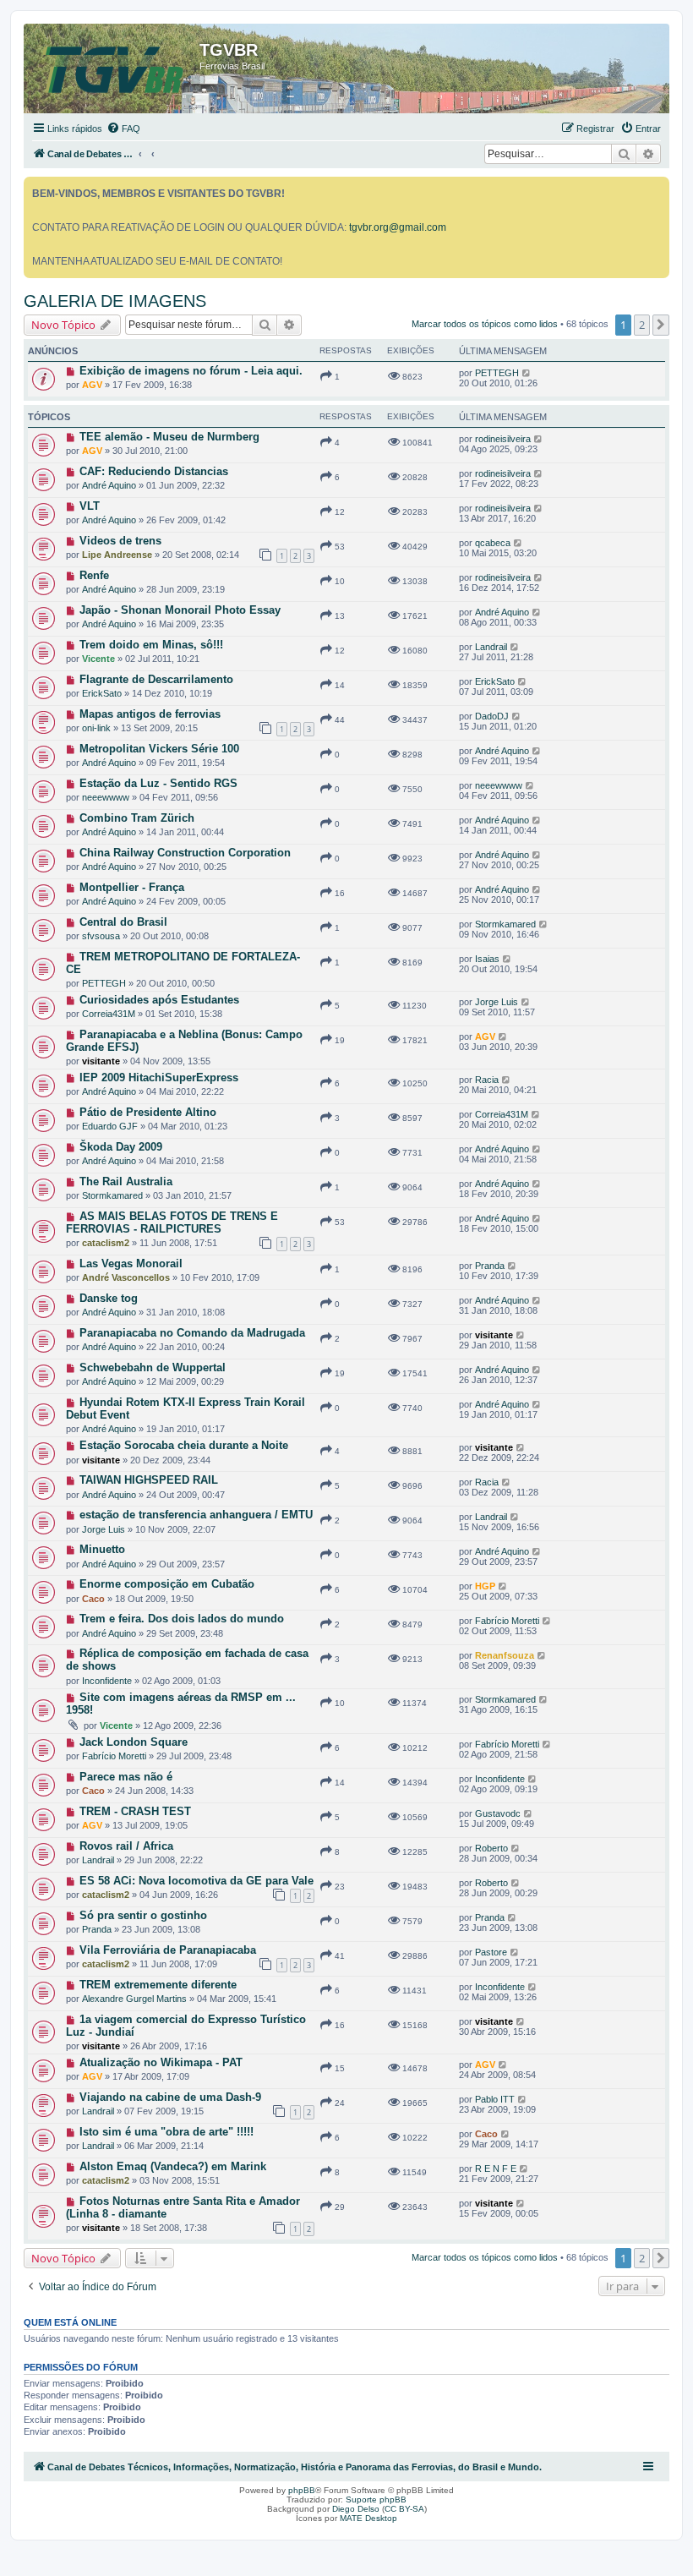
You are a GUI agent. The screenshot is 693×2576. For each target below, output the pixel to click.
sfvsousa (101, 936)
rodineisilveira (503, 439)
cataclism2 (106, 1243)
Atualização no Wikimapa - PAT (161, 2062)
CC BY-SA (404, 2509)
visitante (101, 1061)
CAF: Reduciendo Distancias (154, 471)
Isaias (487, 959)
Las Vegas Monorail (131, 1263)
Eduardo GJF (110, 1126)
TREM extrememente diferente (158, 1985)
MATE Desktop (368, 2518)
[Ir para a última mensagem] (527, 373)
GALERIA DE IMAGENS (115, 301)
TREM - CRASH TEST (135, 1811)
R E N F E (496, 2169)
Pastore (491, 1952)
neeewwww (106, 797)
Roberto (491, 1848)
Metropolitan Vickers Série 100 (159, 749)
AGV (92, 385)
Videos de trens (120, 541)
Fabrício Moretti (507, 1621)
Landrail (491, 647)
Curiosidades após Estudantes (159, 1000)
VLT (90, 506)
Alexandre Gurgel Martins (134, 1999)
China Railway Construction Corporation (185, 853)
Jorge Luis (497, 1002)
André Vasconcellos (126, 1277)
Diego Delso (356, 2509)
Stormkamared (505, 924)
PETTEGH (497, 373)
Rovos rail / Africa (126, 1846)
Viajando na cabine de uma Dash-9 (170, 2097)
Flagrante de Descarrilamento (156, 679)
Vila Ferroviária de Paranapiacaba (168, 1950)
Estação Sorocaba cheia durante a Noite (184, 1445)
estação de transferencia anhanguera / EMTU (196, 1515)
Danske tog (109, 1298)
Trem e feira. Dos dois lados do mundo (182, 1619)
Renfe (94, 575)
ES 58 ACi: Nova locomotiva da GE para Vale (196, 1881)
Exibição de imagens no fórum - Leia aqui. (191, 371)
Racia (487, 1080)
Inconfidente (107, 1681)
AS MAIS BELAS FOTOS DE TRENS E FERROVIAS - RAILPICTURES (172, 1222)
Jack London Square (134, 1742)
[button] (661, 325)
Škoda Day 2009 (121, 1147)
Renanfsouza (505, 1655)
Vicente (98, 659)
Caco (93, 1599)
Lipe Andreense (117, 555)
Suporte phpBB (376, 2499)
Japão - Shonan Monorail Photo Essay (180, 610)
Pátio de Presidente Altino (148, 1112)
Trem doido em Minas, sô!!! (151, 645)
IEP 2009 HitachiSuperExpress (159, 1077)
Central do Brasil (123, 922)
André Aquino (109, 485)
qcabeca (493, 543)
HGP (485, 1586)
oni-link (96, 728)
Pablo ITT (495, 2099)
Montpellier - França (132, 887)
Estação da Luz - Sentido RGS (158, 783)
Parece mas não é (126, 1777)
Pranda (490, 1266)
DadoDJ (492, 716)
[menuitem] (123, 129)
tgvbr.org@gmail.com (398, 227)
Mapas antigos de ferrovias (150, 714)
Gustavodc (498, 1813)
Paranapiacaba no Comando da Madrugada (192, 1333)
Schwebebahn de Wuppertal (153, 1367)
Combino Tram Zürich (137, 818)
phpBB (302, 2490)
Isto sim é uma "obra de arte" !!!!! (166, 2132)
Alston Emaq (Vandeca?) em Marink (173, 2166)
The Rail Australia (126, 1181)
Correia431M (109, 1014)
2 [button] (642, 325)
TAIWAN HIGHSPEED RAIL (149, 1480)
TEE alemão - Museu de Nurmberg (169, 437)
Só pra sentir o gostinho (143, 1915)
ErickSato (102, 693)
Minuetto (102, 1549)
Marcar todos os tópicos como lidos (485, 324)
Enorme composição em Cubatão (167, 1584)
